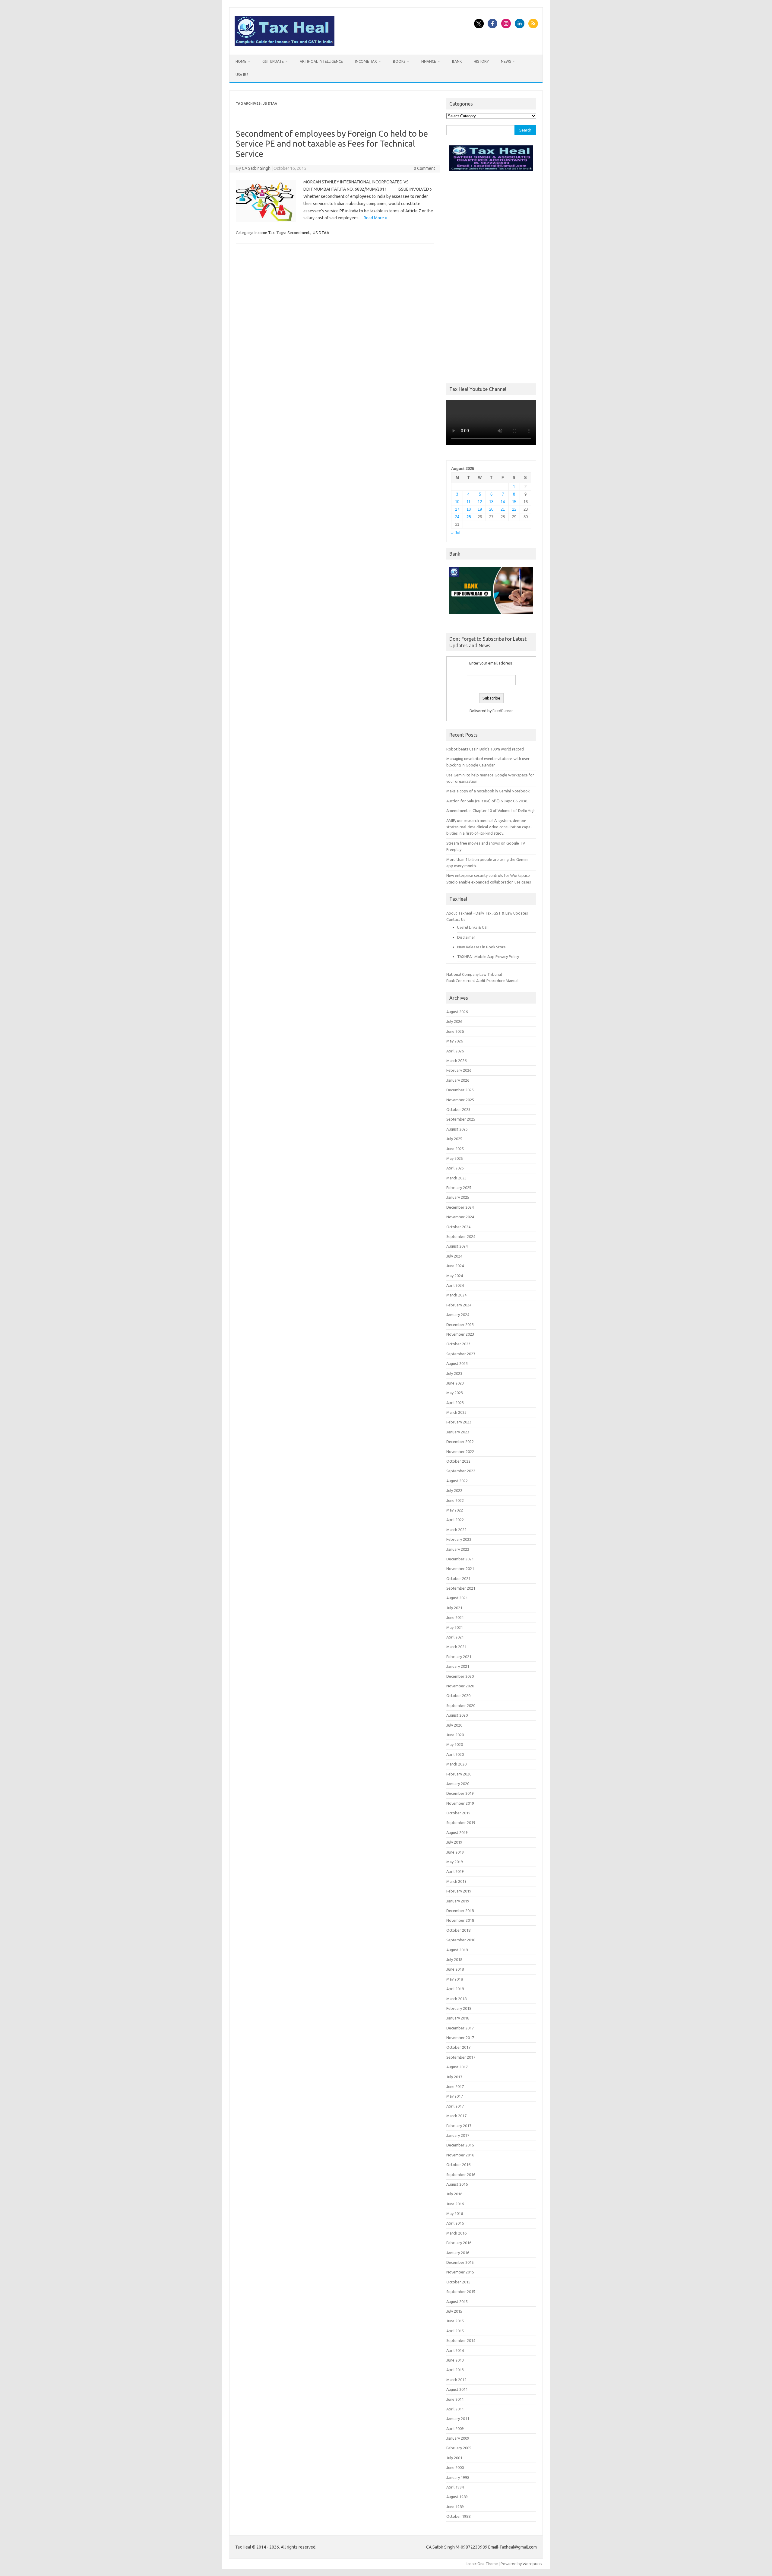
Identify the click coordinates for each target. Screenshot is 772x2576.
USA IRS (242, 75)
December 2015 (460, 2262)
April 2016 (455, 2223)
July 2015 (454, 2311)
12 (480, 502)
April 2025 (455, 1168)
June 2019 (455, 1852)
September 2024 (461, 1236)
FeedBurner (503, 711)
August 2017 (457, 2067)
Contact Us (456, 919)
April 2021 (455, 1637)
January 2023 (458, 1432)
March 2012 (456, 2380)
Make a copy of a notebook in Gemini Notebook (488, 791)
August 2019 (457, 1832)
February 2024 (459, 1305)
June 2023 (455, 1383)
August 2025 (457, 1129)
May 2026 (455, 1041)
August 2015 (457, 2302)
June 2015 (455, 2321)
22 (514, 509)
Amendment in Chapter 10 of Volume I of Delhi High (491, 811)
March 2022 (456, 1530)
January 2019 (458, 1901)
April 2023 (455, 1403)
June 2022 (455, 1500)
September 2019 (461, 1823)
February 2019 (459, 1891)
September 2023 (461, 1354)
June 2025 (455, 1149)
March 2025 (456, 1178)
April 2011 (455, 2409)
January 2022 (458, 1549)
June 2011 (455, 2399)
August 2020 (457, 1715)
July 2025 (454, 1139)
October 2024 (458, 1227)
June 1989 (455, 2507)
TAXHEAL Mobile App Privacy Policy (488, 956)
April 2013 (455, 2370)
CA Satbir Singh (256, 168)
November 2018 (460, 1920)
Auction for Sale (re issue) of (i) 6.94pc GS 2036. (487, 801)
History (481, 61)
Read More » (375, 218)
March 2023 (456, 1412)
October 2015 (458, 2282)
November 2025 (460, 1100)
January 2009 (458, 2438)
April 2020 (455, 1754)
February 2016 (459, 2243)
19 (480, 509)
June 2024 (455, 1266)
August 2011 (457, 2389)
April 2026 (455, 1051)
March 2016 (456, 2233)
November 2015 (460, 2272)
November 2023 (460, 1334)
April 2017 (455, 2106)
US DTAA (321, 233)
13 (491, 502)
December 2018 (460, 1911)
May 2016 (455, 2213)
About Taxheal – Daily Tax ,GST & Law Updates (487, 913)
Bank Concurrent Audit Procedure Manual (482, 981)
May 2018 (455, 1979)
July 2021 (454, 1608)
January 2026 (458, 1080)
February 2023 (459, 1422)
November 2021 (460, 1569)
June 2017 (455, 2086)
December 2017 (460, 2028)
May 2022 (455, 1510)
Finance (429, 61)
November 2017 (460, 2038)
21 (503, 509)
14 (503, 502)
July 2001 (454, 2458)
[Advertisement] (491, 272)
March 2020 (456, 1764)
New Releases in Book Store (481, 947)
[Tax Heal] (285, 44)
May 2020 (455, 1744)
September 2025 (461, 1119)
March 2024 (456, 1295)
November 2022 (460, 1451)
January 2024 (458, 1315)
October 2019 (458, 1813)
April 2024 (455, 1285)
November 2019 (460, 1803)
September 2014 (461, 2340)
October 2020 (458, 1696)
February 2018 (459, 2008)
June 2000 (455, 2467)
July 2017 (454, 2077)
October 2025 (458, 1109)
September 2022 (461, 1471)
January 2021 (458, 1666)
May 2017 (455, 2096)
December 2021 (460, 1559)
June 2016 (455, 2204)
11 (468, 502)
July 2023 (454, 1373)
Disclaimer (466, 937)
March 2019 (456, 1881)
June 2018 (455, 1969)
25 (469, 517)
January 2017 (458, 2135)
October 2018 (458, 1930)
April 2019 (455, 1871)
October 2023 (458, 1344)
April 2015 (455, 2331)
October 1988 (458, 2516)
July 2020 (454, 1725)
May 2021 (455, 1627)
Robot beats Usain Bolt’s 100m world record (485, 749)
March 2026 (456, 1061)
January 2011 (458, 2419)
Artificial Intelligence (321, 61)
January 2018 (458, 2018)
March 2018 (456, 1999)
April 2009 (455, 2428)
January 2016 (458, 2253)
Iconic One (476, 2564)
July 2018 (454, 1959)
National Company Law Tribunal (474, 974)
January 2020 (458, 1784)
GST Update (273, 61)
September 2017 (461, 2057)
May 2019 (455, 1862)
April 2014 (455, 2350)
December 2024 (460, 1207)
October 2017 (458, 2047)
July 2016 (454, 2194)
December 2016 (460, 2145)
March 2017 (456, 2116)
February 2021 (459, 1657)
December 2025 (460, 1090)
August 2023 (457, 1363)
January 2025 (458, 1197)
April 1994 (455, 2487)
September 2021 (461, 1588)
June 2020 (455, 1735)
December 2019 (460, 1793)
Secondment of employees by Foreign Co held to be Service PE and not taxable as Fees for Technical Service (332, 144)
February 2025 (459, 1188)
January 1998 (458, 2477)
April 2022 (455, 1520)
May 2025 (455, 1158)
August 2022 (457, 1481)
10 (457, 502)
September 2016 (461, 2175)
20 (491, 509)
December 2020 (460, 1676)
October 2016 (458, 2165)
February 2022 (459, 1539)
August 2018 (457, 1950)
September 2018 (461, 1940)
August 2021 (457, 1598)
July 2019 (454, 1842)
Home (241, 61)
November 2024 (460, 1217)
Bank (457, 61)
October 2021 (458, 1578)
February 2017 (459, 2126)
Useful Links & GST (473, 927)
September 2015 (461, 2292)
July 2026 (454, 1021)
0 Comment (424, 168)
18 (469, 509)
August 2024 (457, 1246)
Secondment (299, 233)
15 (514, 502)
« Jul (456, 533)
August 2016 (457, 2184)
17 (457, 509)
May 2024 (455, 1276)
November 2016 (460, 2155)
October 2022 (458, 1461)
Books (399, 61)
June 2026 (455, 1031)
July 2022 (454, 1490)
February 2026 (459, 1070)
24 (457, 517)
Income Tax (366, 61)
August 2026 (457, 1012)
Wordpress (532, 2564)
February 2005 (459, 2448)
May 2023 (455, 1393)
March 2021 (456, 1647)
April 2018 (455, 1989)
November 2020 (460, 1686)
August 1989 (457, 2497)
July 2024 (454, 1256)
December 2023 (460, 1324)
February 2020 (459, 1774)
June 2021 (455, 1617)
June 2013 (455, 2360)
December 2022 (460, 1442)
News (506, 61)
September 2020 (461, 1705)
